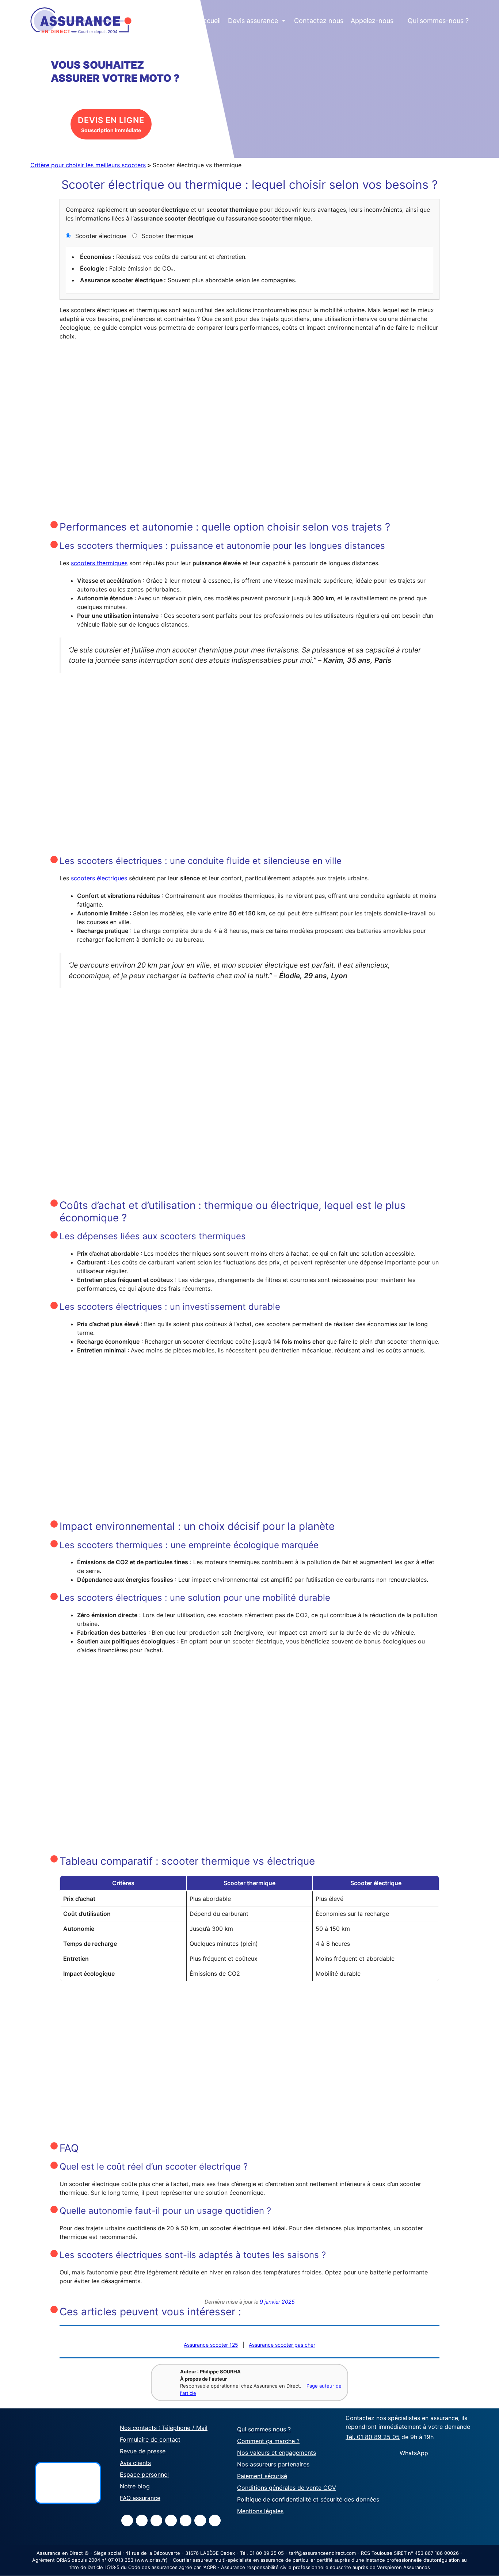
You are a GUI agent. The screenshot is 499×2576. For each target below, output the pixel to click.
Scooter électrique (100, 236)
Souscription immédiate (111, 124)
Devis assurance (257, 21)
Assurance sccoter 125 (211, 2345)
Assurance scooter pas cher (282, 2345)
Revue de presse (143, 2451)
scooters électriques (99, 878)
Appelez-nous (372, 21)
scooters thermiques (99, 563)
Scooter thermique (167, 236)
